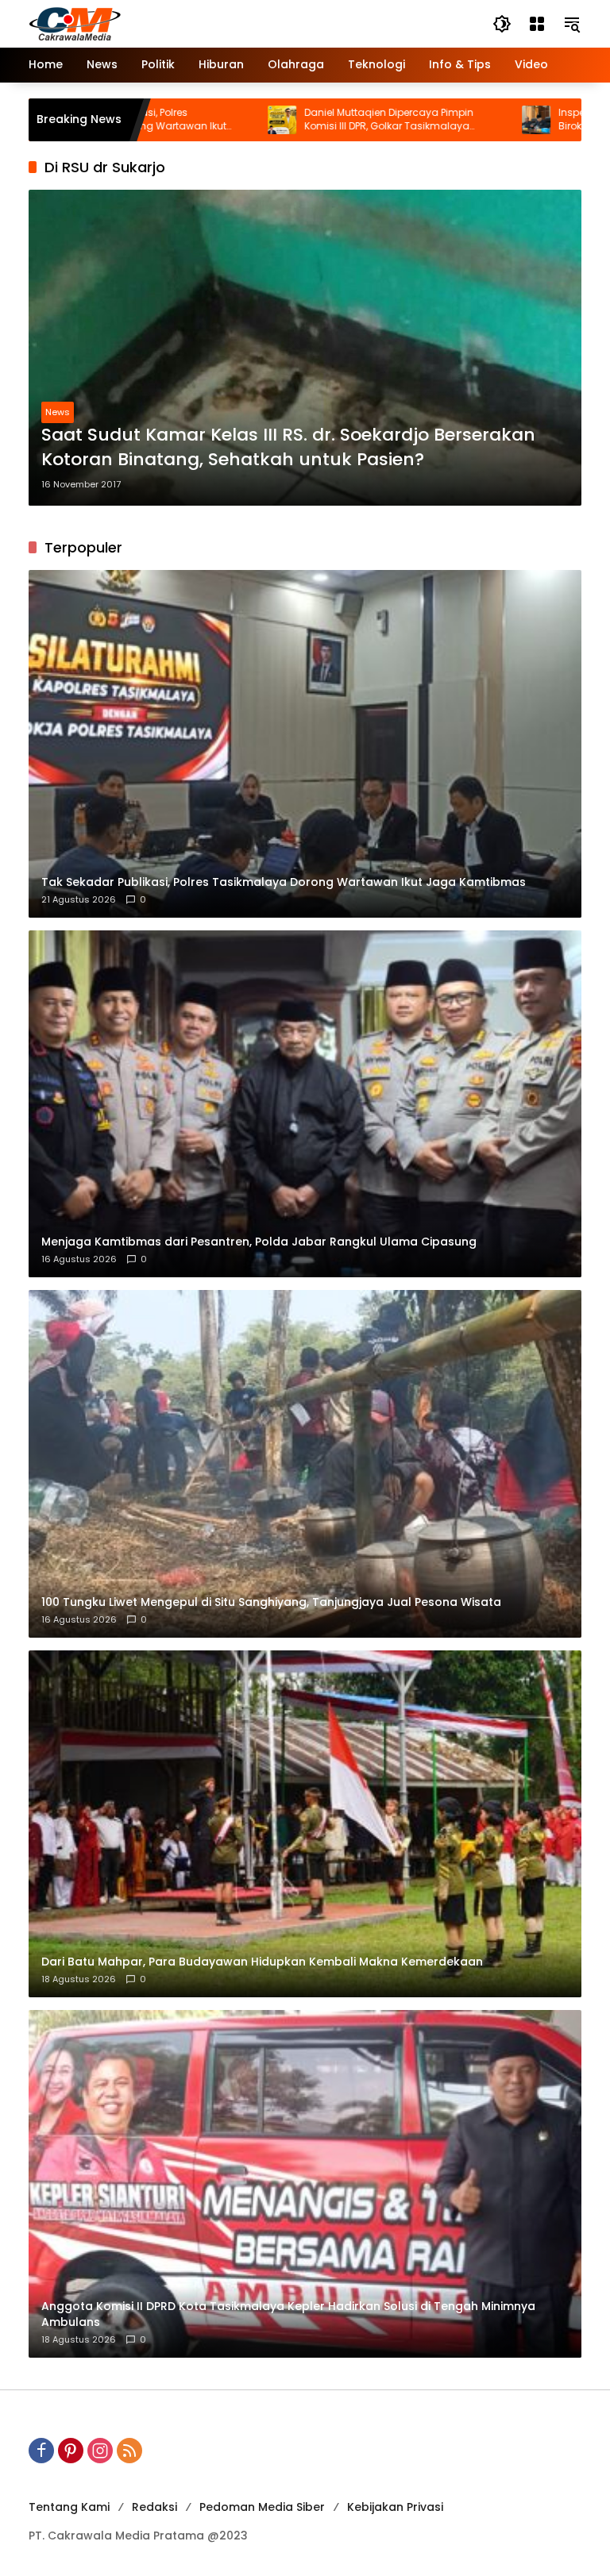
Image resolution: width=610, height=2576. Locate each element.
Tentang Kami (69, 2507)
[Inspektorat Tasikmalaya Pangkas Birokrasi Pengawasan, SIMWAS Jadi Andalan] (435, 120)
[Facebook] (41, 2451)
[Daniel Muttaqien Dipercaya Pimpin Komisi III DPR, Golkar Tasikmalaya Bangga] (181, 120)
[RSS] (129, 2451)
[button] (502, 24)
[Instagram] (100, 2451)
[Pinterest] (71, 2451)
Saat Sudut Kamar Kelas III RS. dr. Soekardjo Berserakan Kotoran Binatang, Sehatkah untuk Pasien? (288, 447)
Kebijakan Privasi (395, 2507)
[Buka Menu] (537, 24)
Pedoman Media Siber (262, 2507)
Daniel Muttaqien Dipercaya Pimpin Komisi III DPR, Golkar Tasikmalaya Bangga (288, 120)
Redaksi (154, 2507)
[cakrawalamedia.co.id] (168, 23)
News (58, 412)
